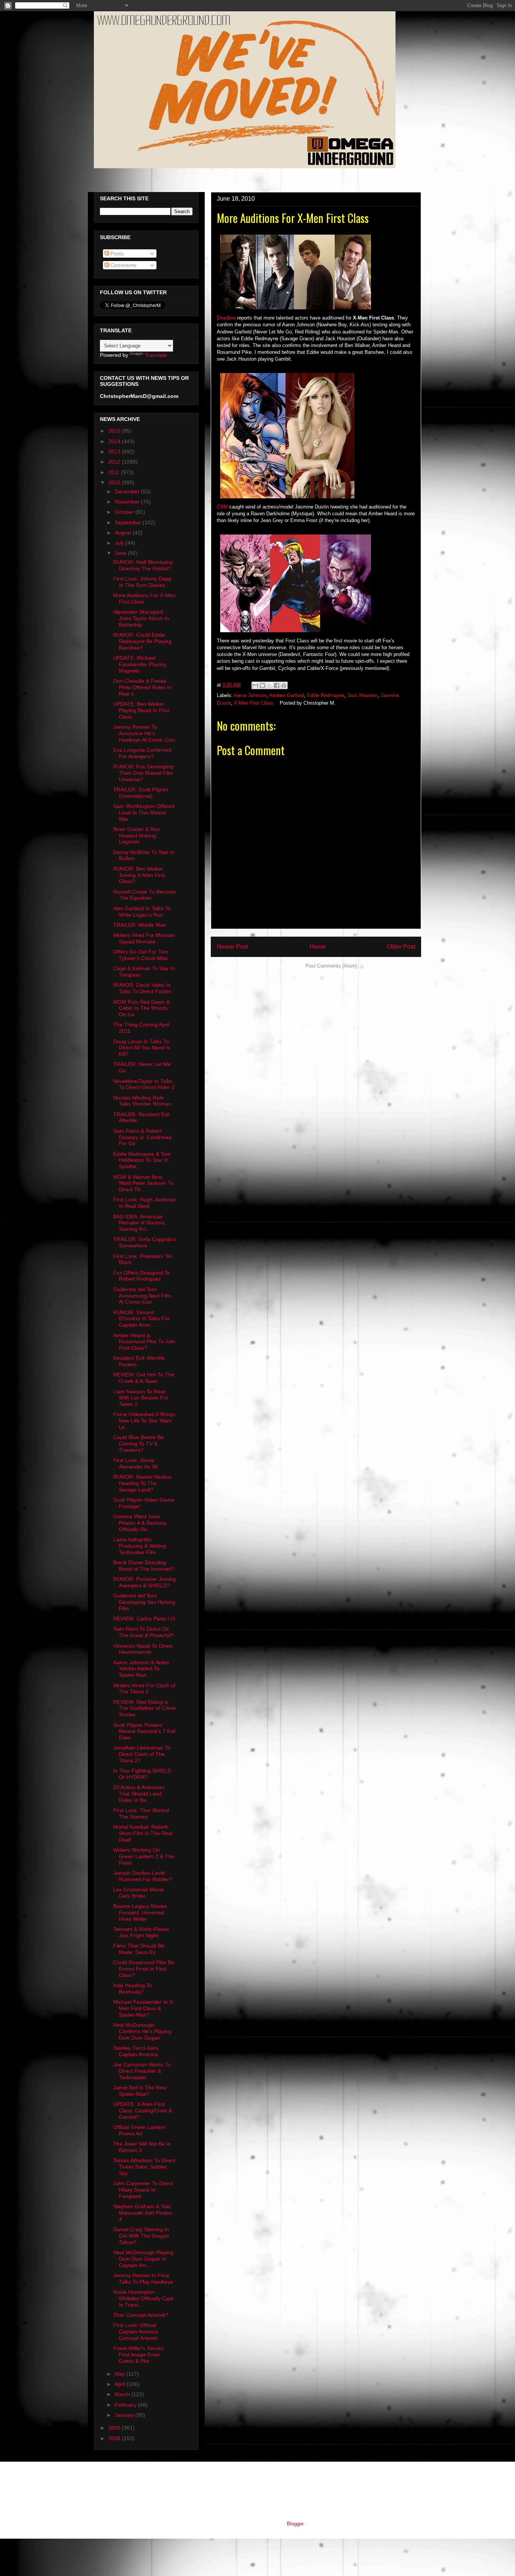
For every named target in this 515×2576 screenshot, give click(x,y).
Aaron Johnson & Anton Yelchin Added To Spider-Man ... (141, 1669)
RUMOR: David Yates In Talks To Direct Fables (142, 988)
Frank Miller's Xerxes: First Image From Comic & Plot (139, 2355)
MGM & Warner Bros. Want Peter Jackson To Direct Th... (143, 1183)
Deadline (226, 318)
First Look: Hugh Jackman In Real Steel (144, 1203)
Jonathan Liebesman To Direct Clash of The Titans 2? (142, 1754)
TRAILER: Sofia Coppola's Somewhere (144, 1242)
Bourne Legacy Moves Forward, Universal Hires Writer (140, 1912)
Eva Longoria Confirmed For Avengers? (142, 753)
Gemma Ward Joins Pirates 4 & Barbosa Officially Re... (140, 1523)
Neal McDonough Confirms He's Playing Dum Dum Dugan (142, 2031)
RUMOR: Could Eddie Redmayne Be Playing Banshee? (142, 641)
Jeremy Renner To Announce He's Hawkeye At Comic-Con (144, 733)
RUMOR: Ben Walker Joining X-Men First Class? (139, 875)
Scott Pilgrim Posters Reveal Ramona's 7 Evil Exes (144, 1731)
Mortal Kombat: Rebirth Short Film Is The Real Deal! (143, 1833)
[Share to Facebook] (277, 685)
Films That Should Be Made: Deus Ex (139, 1949)
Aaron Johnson (250, 695)
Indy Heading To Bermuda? (133, 1988)
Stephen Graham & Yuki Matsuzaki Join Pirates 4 (143, 2213)
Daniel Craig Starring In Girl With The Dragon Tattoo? (141, 2236)
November (128, 502)
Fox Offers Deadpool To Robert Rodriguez (142, 1276)
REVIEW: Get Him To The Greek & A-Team (144, 1378)
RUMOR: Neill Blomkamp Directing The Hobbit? (143, 565)
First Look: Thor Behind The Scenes (141, 1813)
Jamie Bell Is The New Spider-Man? (140, 2091)
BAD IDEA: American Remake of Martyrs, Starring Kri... (139, 1223)
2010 (115, 482)
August (124, 533)
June (121, 553)
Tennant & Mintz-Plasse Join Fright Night (141, 1932)
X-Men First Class (254, 703)
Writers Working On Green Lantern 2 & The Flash (144, 1856)
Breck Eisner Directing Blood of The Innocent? (144, 1566)
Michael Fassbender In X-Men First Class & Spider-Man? (144, 2008)
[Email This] (255, 685)
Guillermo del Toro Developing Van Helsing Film (144, 1602)
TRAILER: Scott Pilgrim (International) (141, 793)
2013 (115, 452)
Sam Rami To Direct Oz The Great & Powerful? (143, 1632)
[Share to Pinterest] (284, 685)
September (129, 522)
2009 (115, 2428)
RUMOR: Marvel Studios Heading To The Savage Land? (142, 1483)
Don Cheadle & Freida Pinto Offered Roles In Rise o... (142, 687)
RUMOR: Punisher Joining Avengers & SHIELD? (144, 1582)
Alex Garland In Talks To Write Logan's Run (142, 912)
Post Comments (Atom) (331, 966)
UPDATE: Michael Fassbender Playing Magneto (140, 664)
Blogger (295, 2524)
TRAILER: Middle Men (140, 925)
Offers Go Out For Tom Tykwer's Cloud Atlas (141, 955)
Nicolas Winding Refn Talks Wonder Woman (142, 1101)
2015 (115, 431)
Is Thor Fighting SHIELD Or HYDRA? (142, 1774)
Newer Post (232, 947)
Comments (123, 265)
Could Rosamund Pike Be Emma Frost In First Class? (144, 1969)
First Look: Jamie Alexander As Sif (135, 1463)
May (120, 2374)
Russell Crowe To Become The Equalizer (144, 895)
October (125, 512)
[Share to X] (270, 685)
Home (318, 947)
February (126, 2405)
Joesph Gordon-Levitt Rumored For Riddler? (143, 1876)
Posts (116, 253)
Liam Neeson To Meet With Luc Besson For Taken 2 (141, 1398)
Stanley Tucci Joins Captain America (136, 2051)
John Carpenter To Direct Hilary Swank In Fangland (143, 2190)
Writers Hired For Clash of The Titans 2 (144, 1689)
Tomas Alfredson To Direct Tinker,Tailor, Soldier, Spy (144, 2167)
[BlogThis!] (262, 685)
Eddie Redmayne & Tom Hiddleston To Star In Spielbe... (142, 1160)
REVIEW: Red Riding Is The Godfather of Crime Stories (144, 1708)
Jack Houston (362, 695)
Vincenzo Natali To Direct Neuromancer (143, 1649)
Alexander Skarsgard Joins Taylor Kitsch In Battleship (141, 618)
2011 (115, 472)
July (120, 543)
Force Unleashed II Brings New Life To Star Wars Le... (144, 1421)
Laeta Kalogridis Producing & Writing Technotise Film (139, 1546)
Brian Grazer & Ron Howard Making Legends (136, 836)
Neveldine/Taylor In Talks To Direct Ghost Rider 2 (144, 1084)
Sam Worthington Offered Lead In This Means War (144, 813)
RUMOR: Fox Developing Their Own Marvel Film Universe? (143, 773)
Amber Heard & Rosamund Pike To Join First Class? (144, 1342)
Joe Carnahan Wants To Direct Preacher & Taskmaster (142, 2071)
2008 (115, 2438)
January (125, 2415)
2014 (115, 441)
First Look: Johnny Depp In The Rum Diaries (142, 582)
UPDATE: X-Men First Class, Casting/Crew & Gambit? (143, 2111)
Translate (156, 355)
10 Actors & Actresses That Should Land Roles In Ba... (139, 1794)
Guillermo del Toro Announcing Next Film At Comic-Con (142, 1296)
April (121, 2384)
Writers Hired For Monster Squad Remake (144, 938)
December (128, 492)
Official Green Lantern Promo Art (139, 2130)
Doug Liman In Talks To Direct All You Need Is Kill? (142, 1048)
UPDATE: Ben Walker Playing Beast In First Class (141, 710)
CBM (222, 507)
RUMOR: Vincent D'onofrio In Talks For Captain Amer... (141, 1319)
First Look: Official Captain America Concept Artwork (136, 2332)
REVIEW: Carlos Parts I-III (144, 1619)
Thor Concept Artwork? (141, 2315)
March (123, 2394)
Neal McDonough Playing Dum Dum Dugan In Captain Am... (143, 2259)
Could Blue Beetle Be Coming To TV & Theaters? (138, 1444)
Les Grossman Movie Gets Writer (139, 1893)
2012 (115, 462)
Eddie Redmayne (326, 695)
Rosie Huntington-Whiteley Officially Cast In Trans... (143, 2298)
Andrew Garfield (287, 695)
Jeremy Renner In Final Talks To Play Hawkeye (143, 2279)
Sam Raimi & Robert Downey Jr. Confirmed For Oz (142, 1137)
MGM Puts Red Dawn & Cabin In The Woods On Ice (141, 1008)
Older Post (401, 947)
